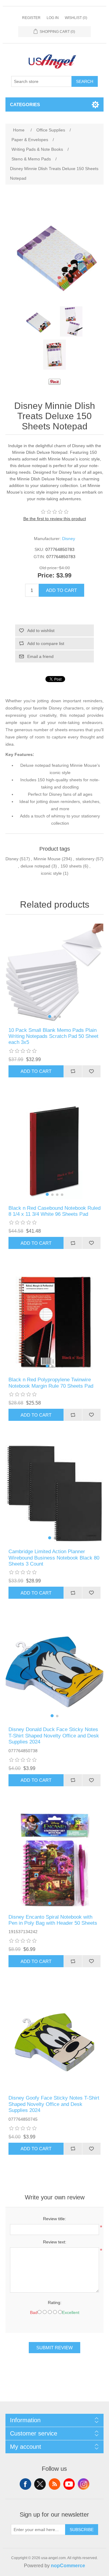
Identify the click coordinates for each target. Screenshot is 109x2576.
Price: (46, 576)
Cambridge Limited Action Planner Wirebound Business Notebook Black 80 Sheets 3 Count (54, 1558)
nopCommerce (68, 2566)
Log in (53, 18)
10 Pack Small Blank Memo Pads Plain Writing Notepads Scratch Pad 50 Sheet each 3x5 (53, 1036)
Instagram (84, 2484)
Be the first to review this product (55, 519)
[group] (54, 972)
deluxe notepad (35, 866)
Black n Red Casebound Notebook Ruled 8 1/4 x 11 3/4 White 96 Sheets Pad (54, 1211)
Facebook (25, 2484)
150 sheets (71, 866)
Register (31, 18)
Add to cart (61, 590)
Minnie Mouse (47, 859)
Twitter (40, 2484)
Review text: (55, 2242)
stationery (85, 859)
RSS (54, 2484)
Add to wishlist (41, 631)
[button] (50, 1016)
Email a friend (40, 656)
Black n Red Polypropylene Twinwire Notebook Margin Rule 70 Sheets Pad (51, 1383)
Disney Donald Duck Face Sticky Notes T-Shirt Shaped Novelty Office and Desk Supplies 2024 (54, 1736)
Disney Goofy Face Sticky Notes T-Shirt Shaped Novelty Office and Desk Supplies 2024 (54, 2104)
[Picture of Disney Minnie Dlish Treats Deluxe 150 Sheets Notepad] (38, 321)
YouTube (69, 2484)
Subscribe (82, 2530)
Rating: (55, 2303)
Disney (69, 539)
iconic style (51, 873)
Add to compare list (46, 643)
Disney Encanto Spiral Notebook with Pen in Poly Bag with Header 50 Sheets (53, 1920)
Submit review (54, 2348)
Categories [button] (25, 104)
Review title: (54, 2219)
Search (85, 81)
